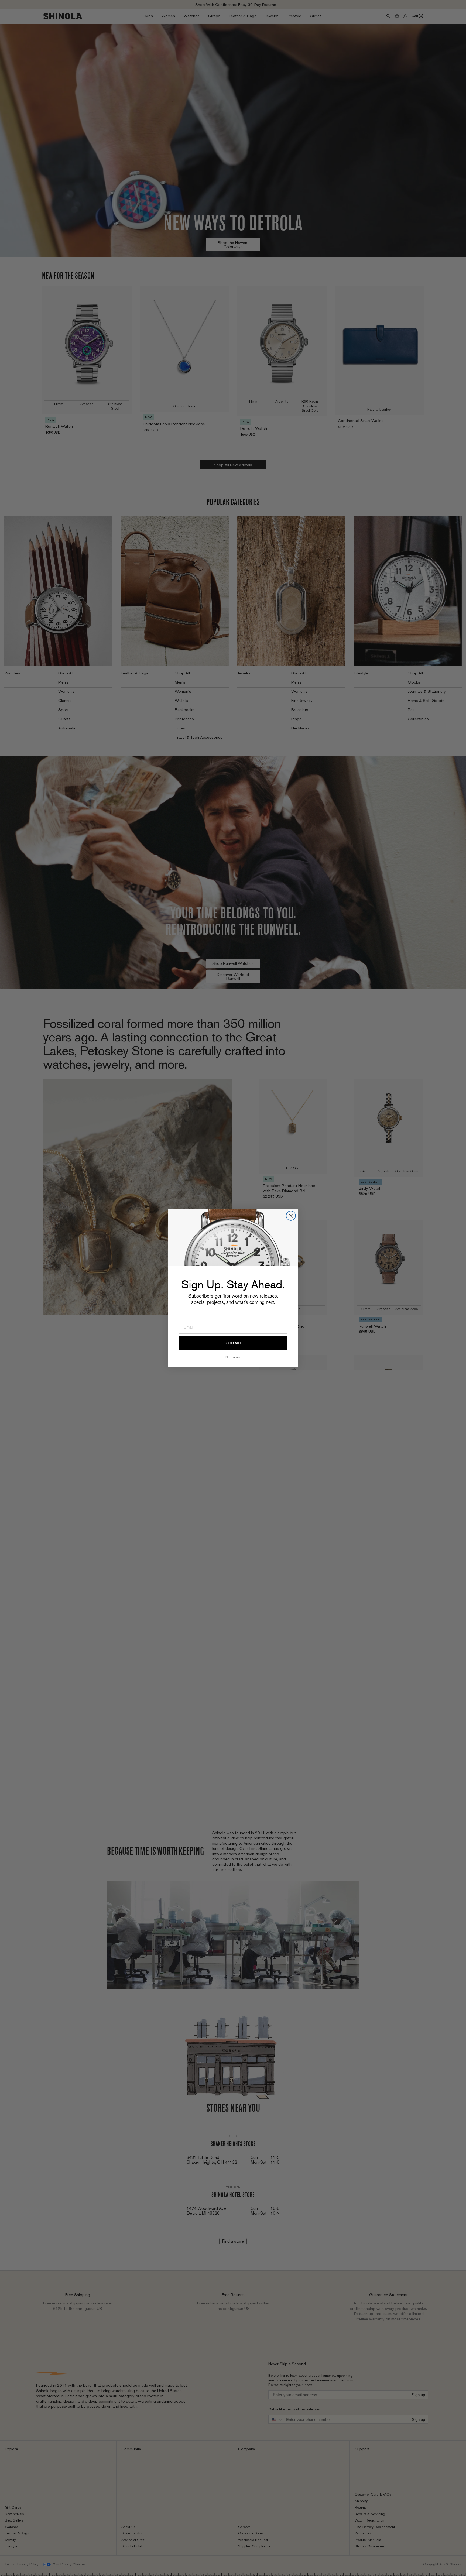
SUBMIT (233, 1343)
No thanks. (233, 1357)
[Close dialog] (291, 1216)
